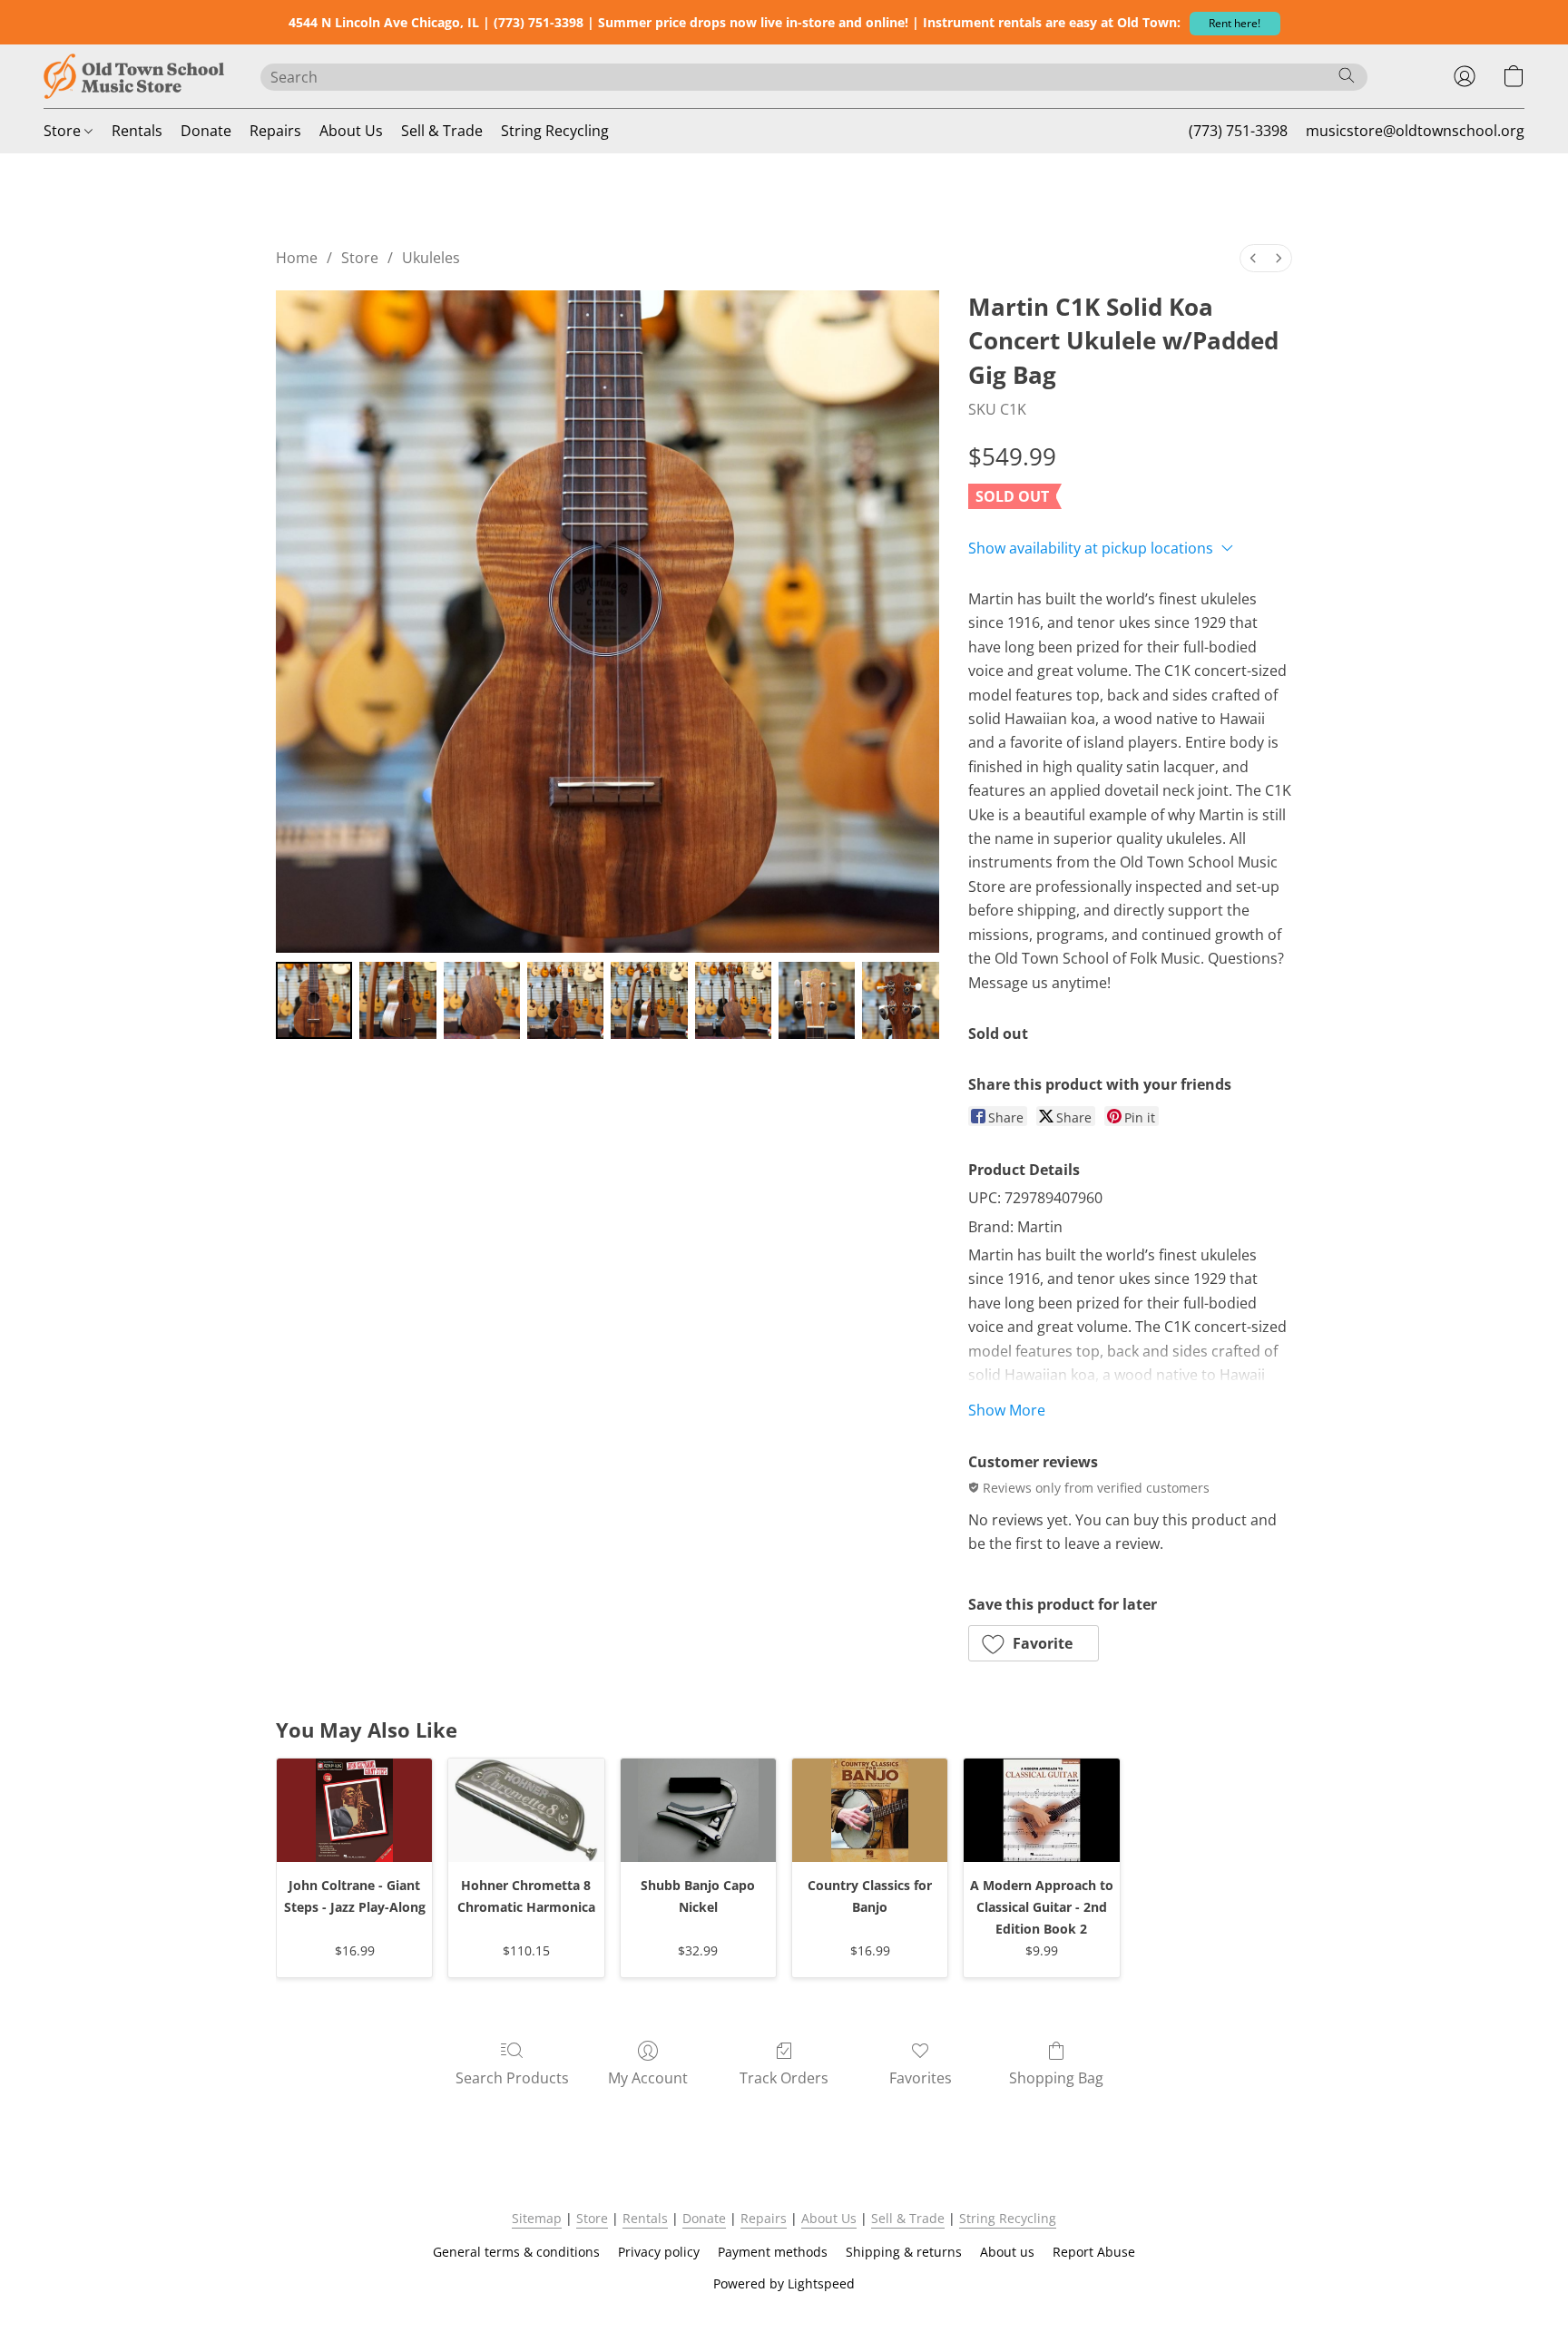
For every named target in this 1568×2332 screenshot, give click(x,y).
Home (297, 258)
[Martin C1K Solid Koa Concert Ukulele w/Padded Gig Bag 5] (733, 1000)
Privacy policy (659, 2252)
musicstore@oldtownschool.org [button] (1415, 131)
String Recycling (555, 131)
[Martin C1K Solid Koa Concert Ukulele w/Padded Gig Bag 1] (397, 1000)
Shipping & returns (904, 2252)
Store (64, 131)
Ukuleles (431, 258)
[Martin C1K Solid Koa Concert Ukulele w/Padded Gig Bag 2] (482, 1000)
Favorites (921, 2078)
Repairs (275, 131)
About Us (351, 131)
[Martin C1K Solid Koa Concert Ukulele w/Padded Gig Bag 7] (900, 1000)
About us (1007, 2252)
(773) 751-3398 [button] (1238, 131)
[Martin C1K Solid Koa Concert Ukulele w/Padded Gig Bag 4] (649, 1000)
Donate (206, 131)
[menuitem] (1253, 258)
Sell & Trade (442, 131)
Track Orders (784, 2078)
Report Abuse (1094, 2252)
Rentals (137, 131)
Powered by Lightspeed (784, 2283)
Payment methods (773, 2252)
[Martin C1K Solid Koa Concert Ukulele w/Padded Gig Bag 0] (314, 1000)
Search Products (512, 2078)
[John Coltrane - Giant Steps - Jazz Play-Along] (354, 1810)
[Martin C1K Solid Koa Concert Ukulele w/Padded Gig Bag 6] (817, 1000)
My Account (648, 2078)
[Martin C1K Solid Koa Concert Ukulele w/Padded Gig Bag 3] (565, 1000)
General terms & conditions (516, 2252)
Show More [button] (1007, 1410)
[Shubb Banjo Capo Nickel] (698, 1810)
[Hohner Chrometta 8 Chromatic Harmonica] (526, 1810)
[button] (1235, 24)
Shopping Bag (1056, 2078)
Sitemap (537, 2218)
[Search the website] (1347, 75)
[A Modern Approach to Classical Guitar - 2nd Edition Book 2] (1041, 1810)
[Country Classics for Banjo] (870, 1810)
